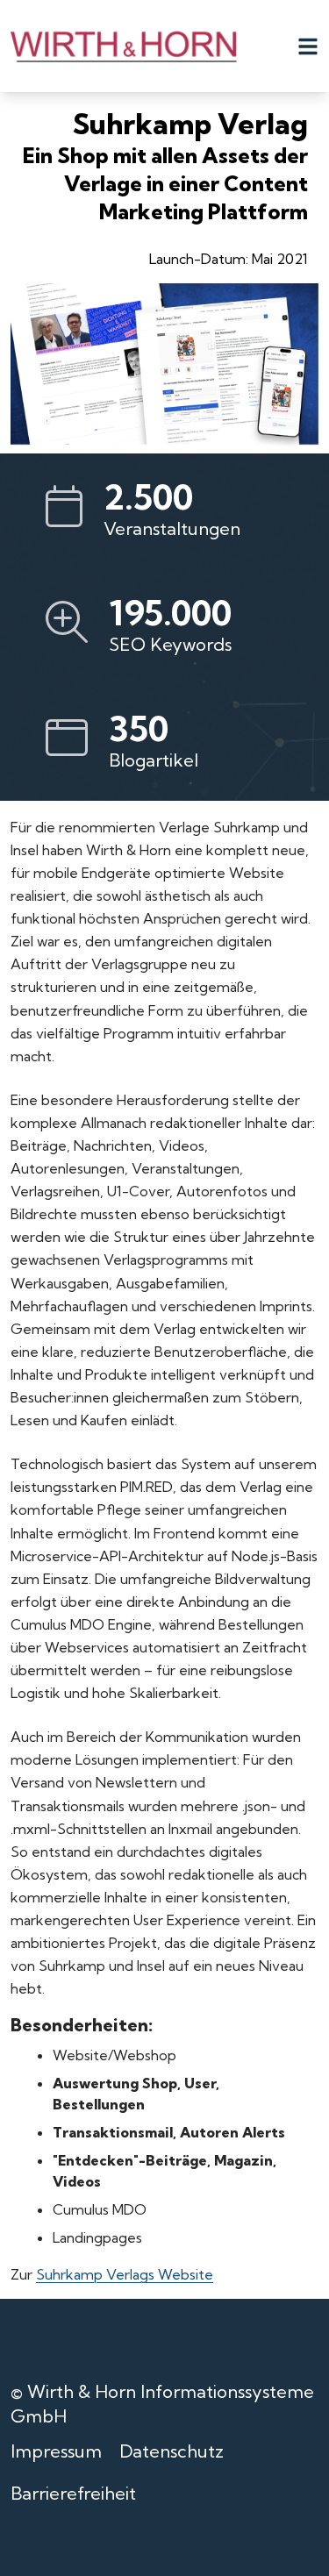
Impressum (56, 2451)
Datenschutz (172, 2451)
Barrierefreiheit (73, 2493)
